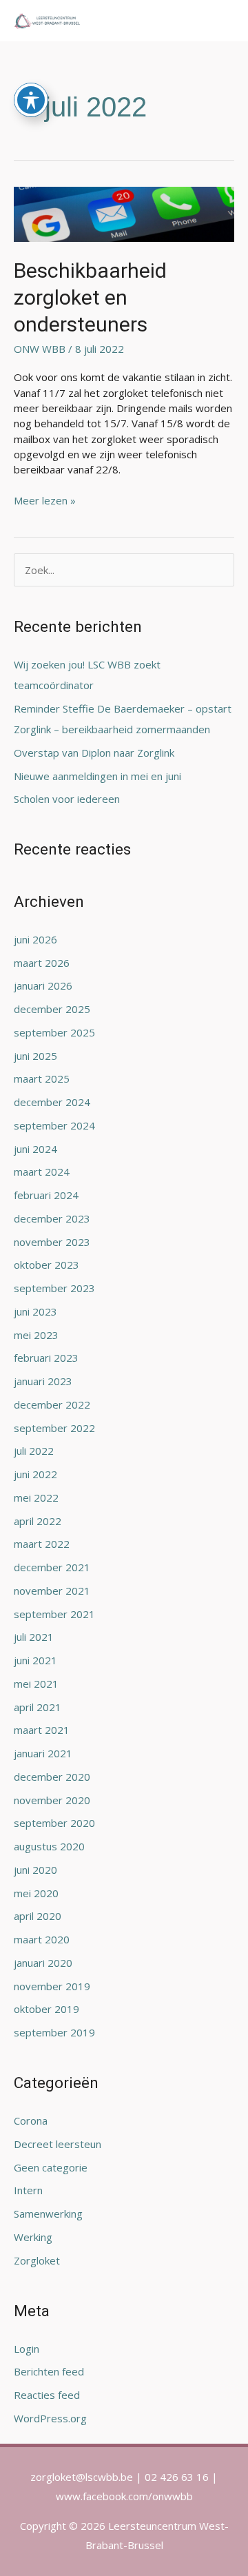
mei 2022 (36, 1497)
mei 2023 (36, 1335)
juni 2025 (35, 1056)
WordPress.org (50, 2418)
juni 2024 (35, 1149)
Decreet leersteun (58, 2144)
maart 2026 (42, 963)
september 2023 (54, 1288)
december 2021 (52, 1567)
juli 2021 (34, 1637)
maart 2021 (42, 1730)
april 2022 (38, 1521)
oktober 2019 (46, 2009)
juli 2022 (34, 1451)
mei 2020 (36, 1893)
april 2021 (38, 1707)
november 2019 (52, 1986)
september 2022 (54, 1428)
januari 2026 (43, 985)
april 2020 (38, 1916)
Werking (33, 2237)
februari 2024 (46, 1195)
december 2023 (52, 1218)
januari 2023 (43, 1381)
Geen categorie (51, 2167)
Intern (28, 2190)
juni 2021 (35, 1660)
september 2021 (54, 1614)
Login (27, 2349)
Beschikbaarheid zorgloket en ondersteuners (90, 297)
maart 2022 (42, 1544)
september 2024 (54, 1125)
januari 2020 (43, 1963)
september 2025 (54, 1032)
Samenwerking (48, 2214)
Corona (31, 2120)
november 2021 (52, 1591)
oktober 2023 (46, 1265)
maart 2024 (42, 1172)
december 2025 (52, 1009)
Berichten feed (49, 2371)
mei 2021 (36, 1684)
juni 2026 (35, 939)
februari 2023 (46, 1358)
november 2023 (52, 1242)
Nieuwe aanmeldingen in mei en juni (97, 776)
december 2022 (52, 1404)
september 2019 (54, 2032)
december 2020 (52, 1777)
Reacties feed (47, 2395)
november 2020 (52, 1800)
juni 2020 (35, 1870)
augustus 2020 (49, 1846)
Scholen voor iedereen (67, 799)
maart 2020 (42, 1939)
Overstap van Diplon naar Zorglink (94, 753)
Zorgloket (37, 2260)
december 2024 (52, 1102)
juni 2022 (35, 1474)
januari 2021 (43, 1753)
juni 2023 (35, 1311)
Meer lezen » (45, 500)
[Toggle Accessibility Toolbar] (31, 100)
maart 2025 (42, 1079)
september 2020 (54, 1823)
